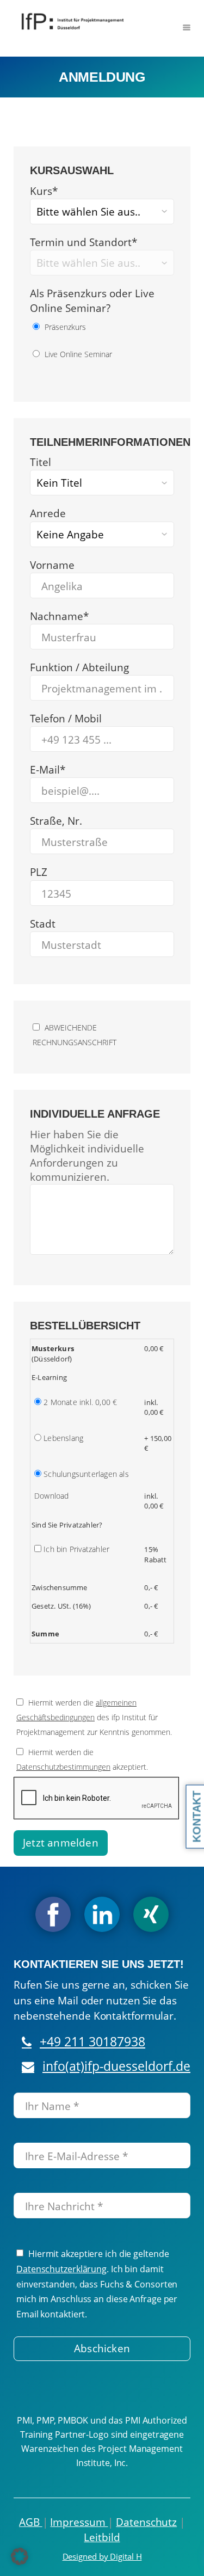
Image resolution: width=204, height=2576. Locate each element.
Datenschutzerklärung (61, 2269)
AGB (31, 2522)
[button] (20, 2556)
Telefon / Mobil (66, 719)
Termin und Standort (84, 242)
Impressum (79, 2522)
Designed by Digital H (102, 2556)
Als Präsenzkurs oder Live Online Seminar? (92, 301)
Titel (41, 462)
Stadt (43, 924)
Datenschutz (146, 2522)
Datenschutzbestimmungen (63, 1767)
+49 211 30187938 (92, 2042)
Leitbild (102, 2537)
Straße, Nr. (56, 821)
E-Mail (48, 770)
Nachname (59, 616)
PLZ (39, 872)
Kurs (44, 191)
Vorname (52, 565)
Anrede (48, 513)
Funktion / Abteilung (79, 667)
